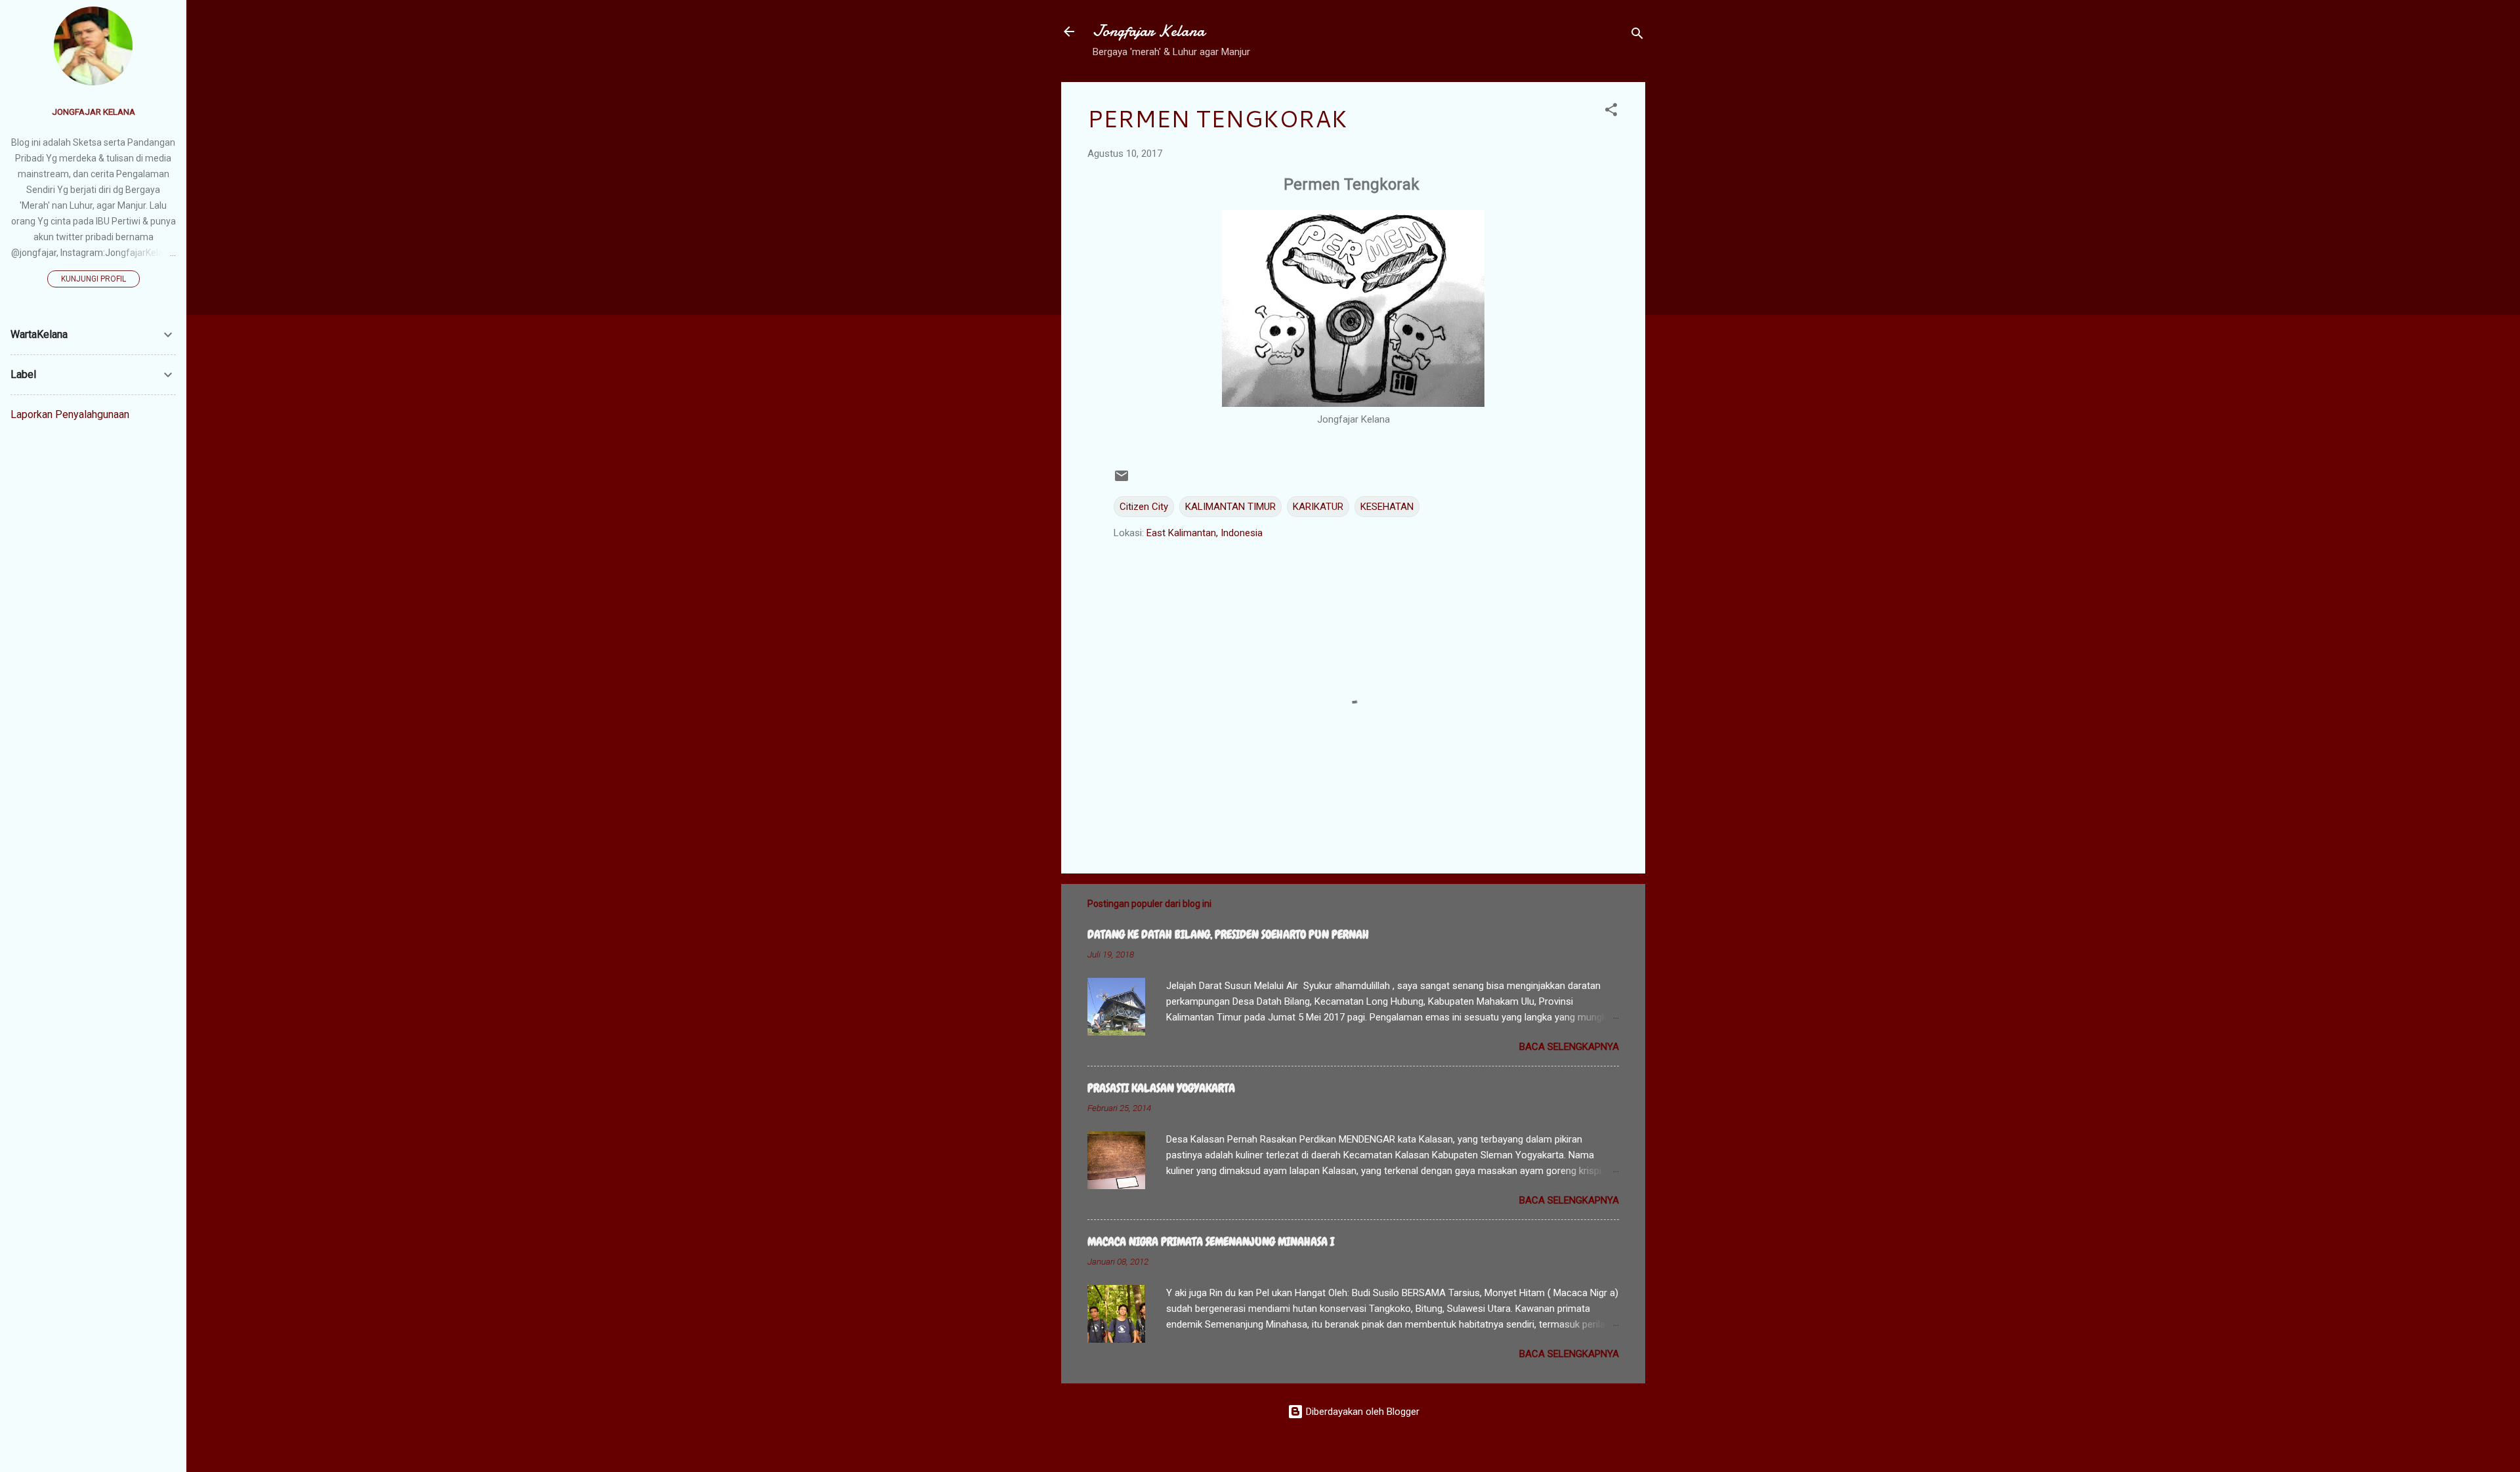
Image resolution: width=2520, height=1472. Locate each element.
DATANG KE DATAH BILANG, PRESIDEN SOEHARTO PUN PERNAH (1228, 934)
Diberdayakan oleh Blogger (1361, 1412)
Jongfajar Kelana (1149, 31)
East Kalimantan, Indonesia (1205, 533)
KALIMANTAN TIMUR (1230, 507)
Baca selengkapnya (1569, 1047)
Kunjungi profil (94, 279)
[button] (1611, 112)
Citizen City (1144, 507)
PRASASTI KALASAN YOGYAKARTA (1161, 1088)
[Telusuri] (1637, 36)
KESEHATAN (1387, 507)
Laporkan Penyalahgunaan (70, 414)
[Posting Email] (1122, 480)
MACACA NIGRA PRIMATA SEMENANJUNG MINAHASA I (1211, 1241)
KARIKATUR (1318, 507)
